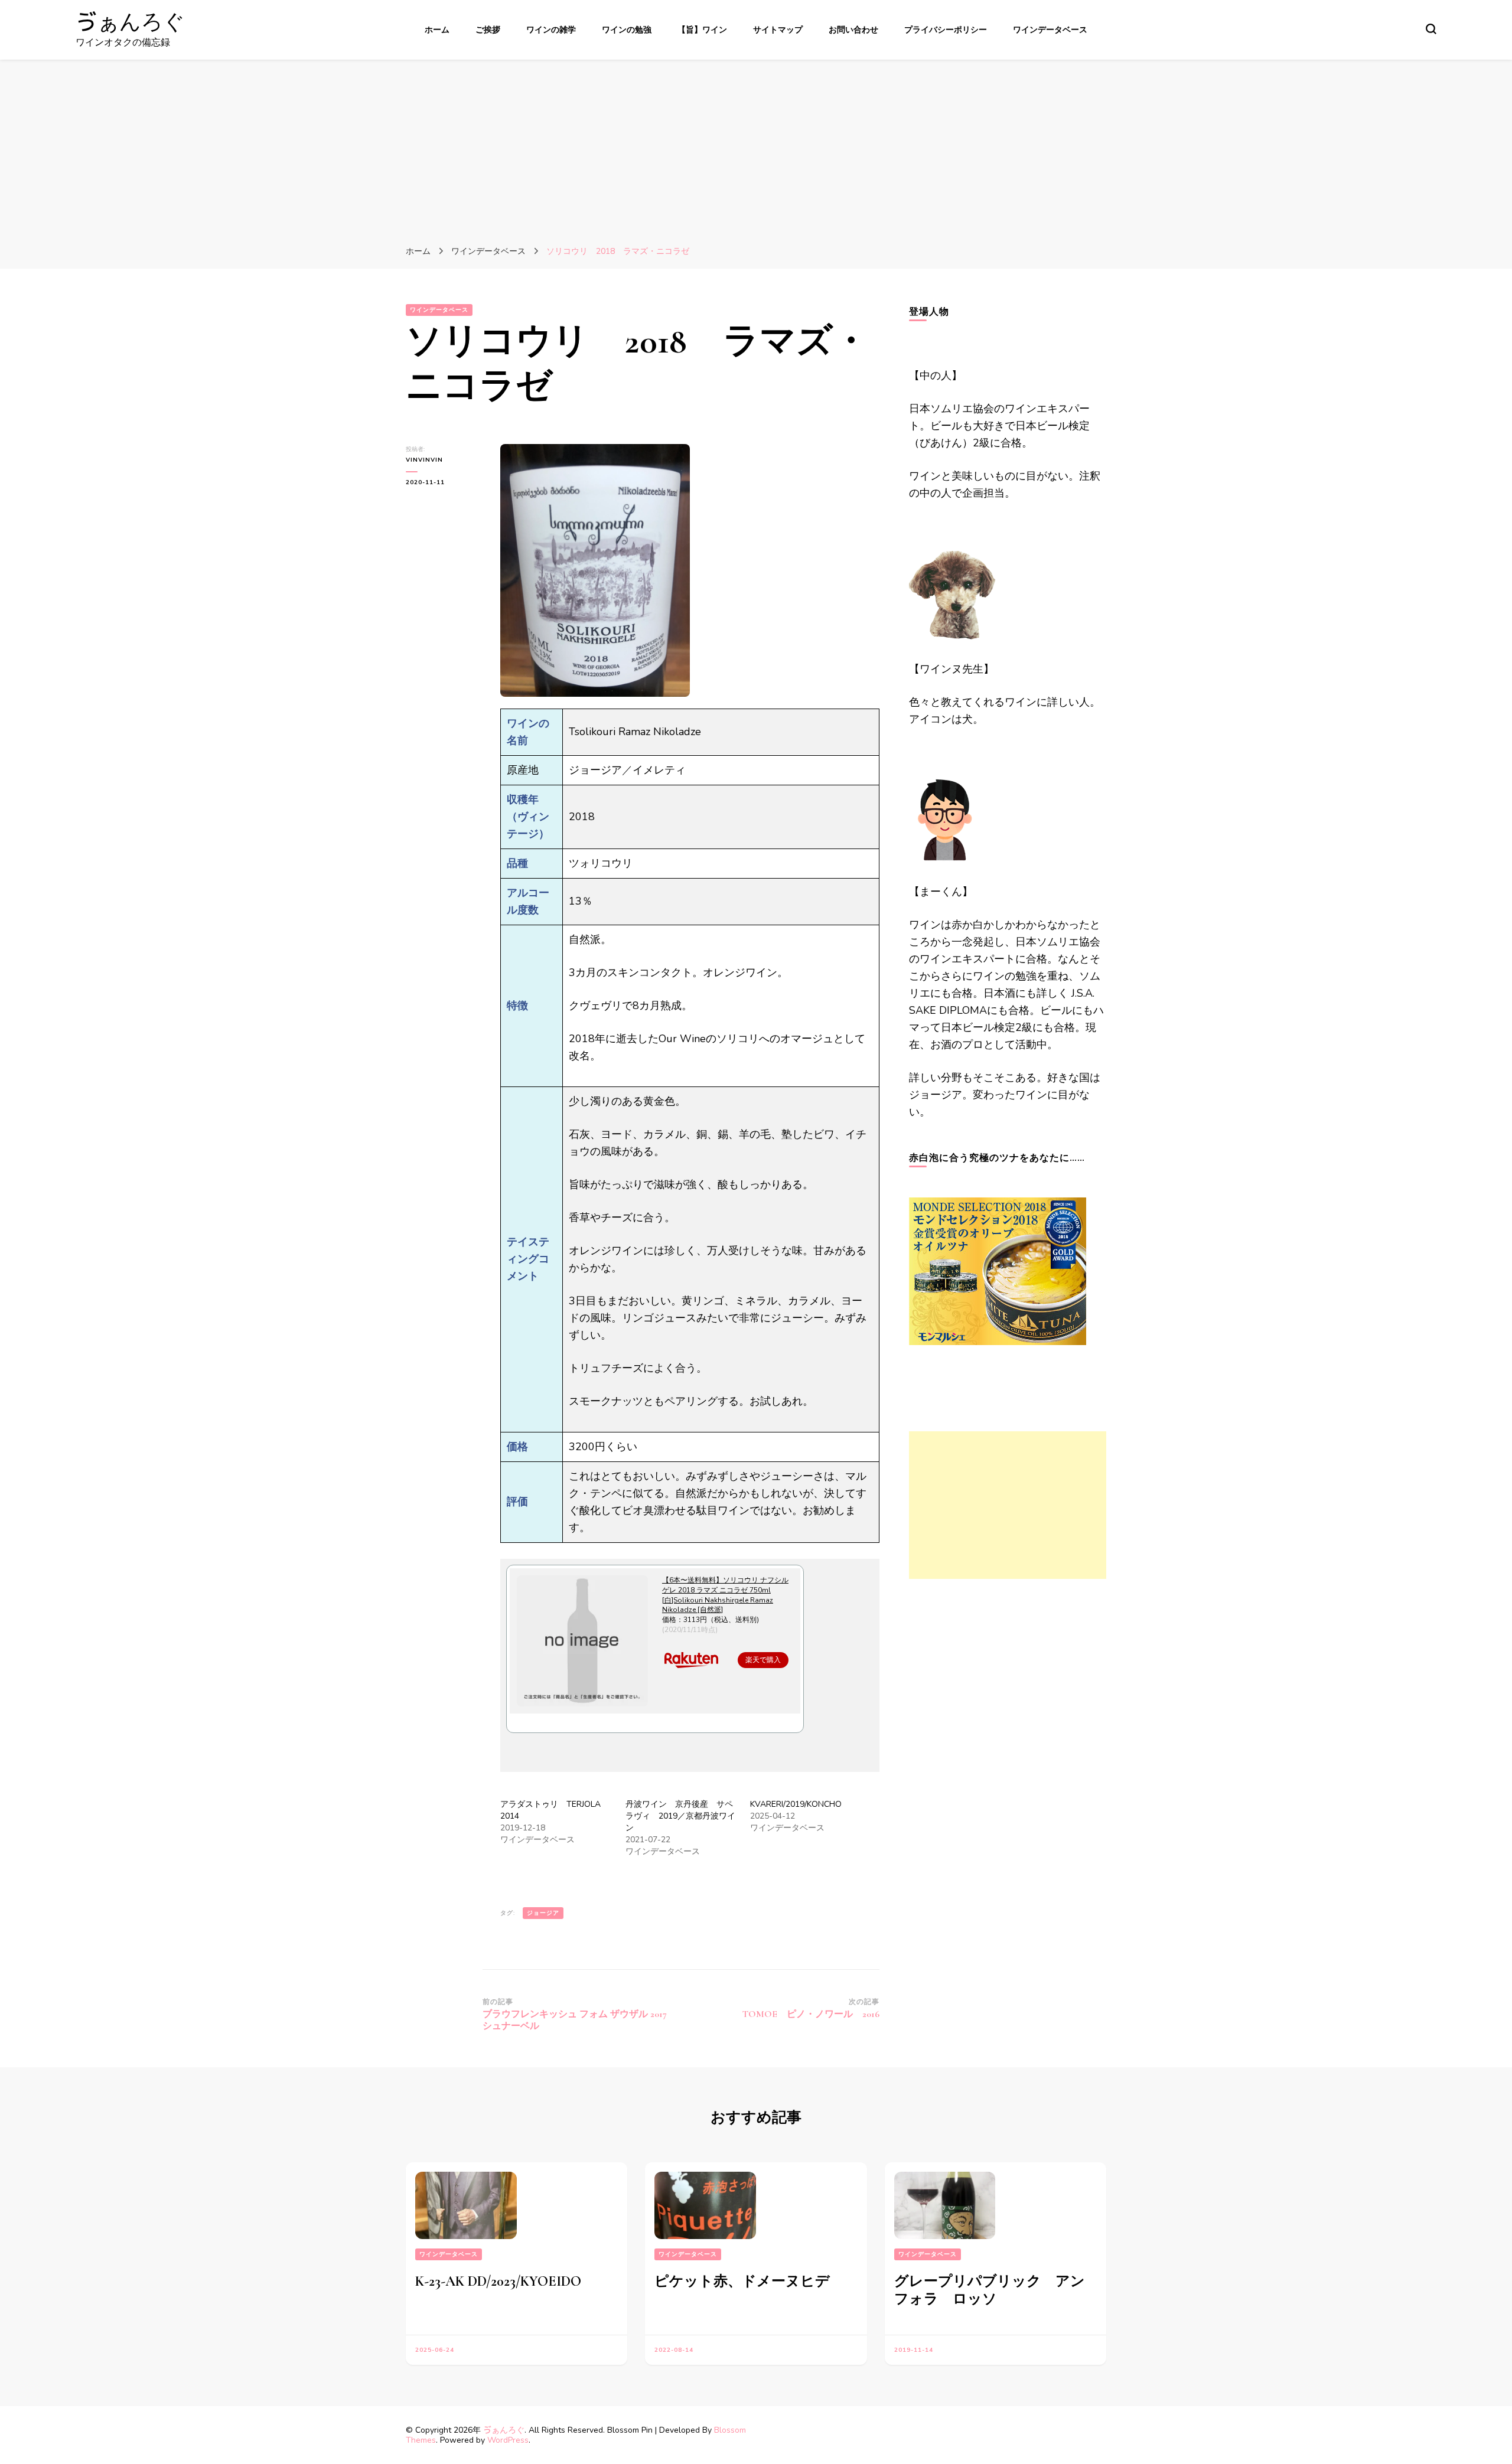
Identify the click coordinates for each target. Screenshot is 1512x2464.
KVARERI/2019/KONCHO (796, 1804)
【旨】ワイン (702, 30)
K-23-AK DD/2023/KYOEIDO (498, 2281)
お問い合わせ (853, 30)
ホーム (437, 30)
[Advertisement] (756, 148)
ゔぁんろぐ (130, 22)
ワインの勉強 (627, 30)
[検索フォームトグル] (1431, 29)
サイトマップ (778, 30)
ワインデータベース (1050, 30)
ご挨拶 (488, 30)
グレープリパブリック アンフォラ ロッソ (990, 2290)
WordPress (508, 2440)
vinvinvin (424, 460)
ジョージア (543, 1913)
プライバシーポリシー (946, 30)
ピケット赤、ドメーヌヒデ (742, 2281)
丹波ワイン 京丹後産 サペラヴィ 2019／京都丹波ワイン (680, 1816)
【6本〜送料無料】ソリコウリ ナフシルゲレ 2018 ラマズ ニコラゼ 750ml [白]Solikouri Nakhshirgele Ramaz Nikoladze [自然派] (725, 1595)
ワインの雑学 (551, 30)
